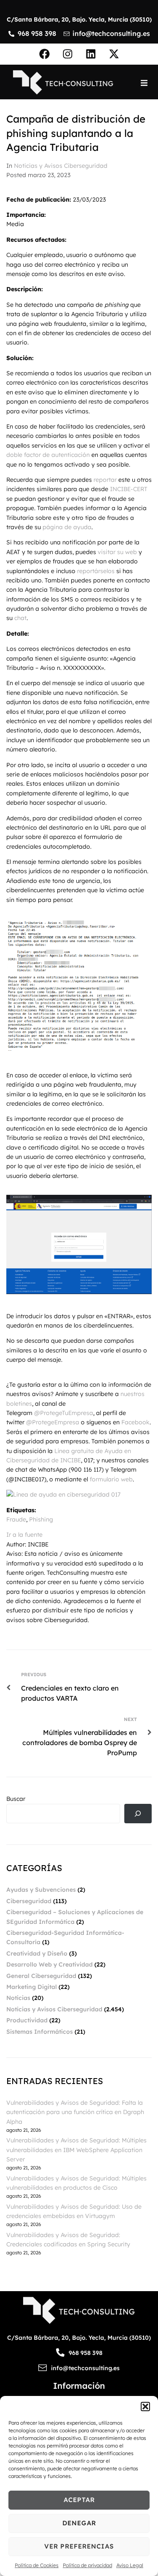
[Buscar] (138, 1814)
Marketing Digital (32, 1987)
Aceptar (79, 2500)
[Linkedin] (91, 54)
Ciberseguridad (29, 1901)
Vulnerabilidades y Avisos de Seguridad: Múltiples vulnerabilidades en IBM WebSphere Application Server (76, 2150)
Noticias (18, 1998)
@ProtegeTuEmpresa (64, 1413)
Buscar (16, 1799)
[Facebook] (44, 54)
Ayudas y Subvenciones (41, 1890)
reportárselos (96, 571)
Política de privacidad (87, 2565)
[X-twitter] (114, 54)
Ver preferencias (79, 2546)
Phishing (41, 1519)
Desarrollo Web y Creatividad (50, 1964)
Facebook (135, 1422)
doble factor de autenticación (48, 455)
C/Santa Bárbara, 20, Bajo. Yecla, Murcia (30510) (79, 19)
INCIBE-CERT (129, 489)
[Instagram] (67, 54)
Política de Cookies (37, 2565)
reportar (106, 480)
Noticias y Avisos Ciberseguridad (61, 166)
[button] (145, 2407)
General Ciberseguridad (41, 1976)
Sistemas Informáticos (40, 2032)
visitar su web (117, 552)
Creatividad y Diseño (37, 1953)
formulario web (111, 1479)
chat (20, 618)
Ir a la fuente (24, 1535)
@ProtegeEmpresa (53, 1422)
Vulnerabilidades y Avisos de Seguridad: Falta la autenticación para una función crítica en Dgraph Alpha (75, 2112)
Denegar (79, 2523)
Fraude (16, 1519)
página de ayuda (67, 527)
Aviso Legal (130, 2565)
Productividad (27, 2020)
